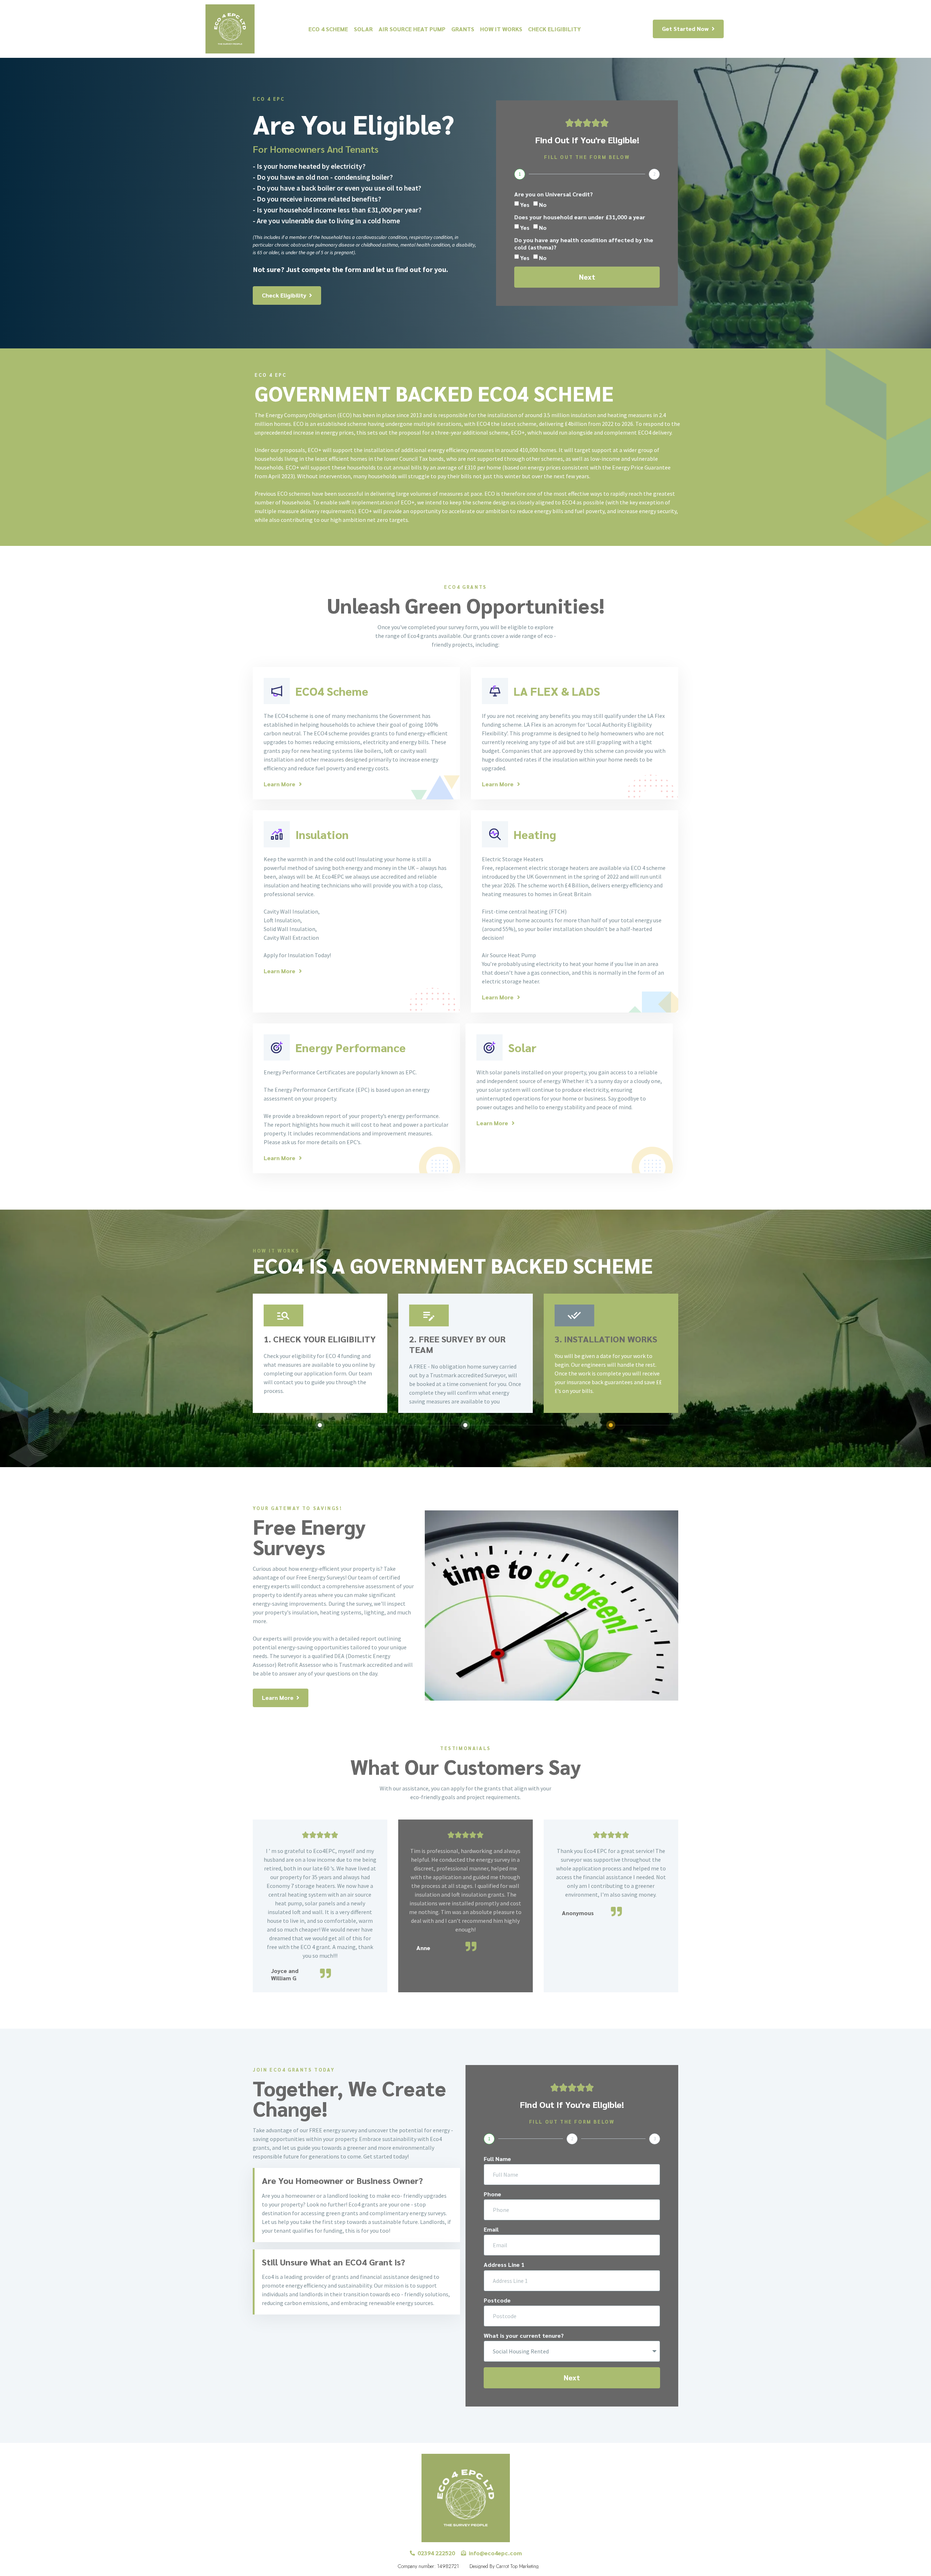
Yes (525, 205)
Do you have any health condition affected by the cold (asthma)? (584, 243)
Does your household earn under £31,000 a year (580, 217)
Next (587, 277)
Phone (492, 2194)
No (543, 205)
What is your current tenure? (524, 2336)
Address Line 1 (504, 2265)
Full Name (497, 2159)
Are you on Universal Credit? (554, 194)
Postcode (497, 2300)
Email (491, 2229)
